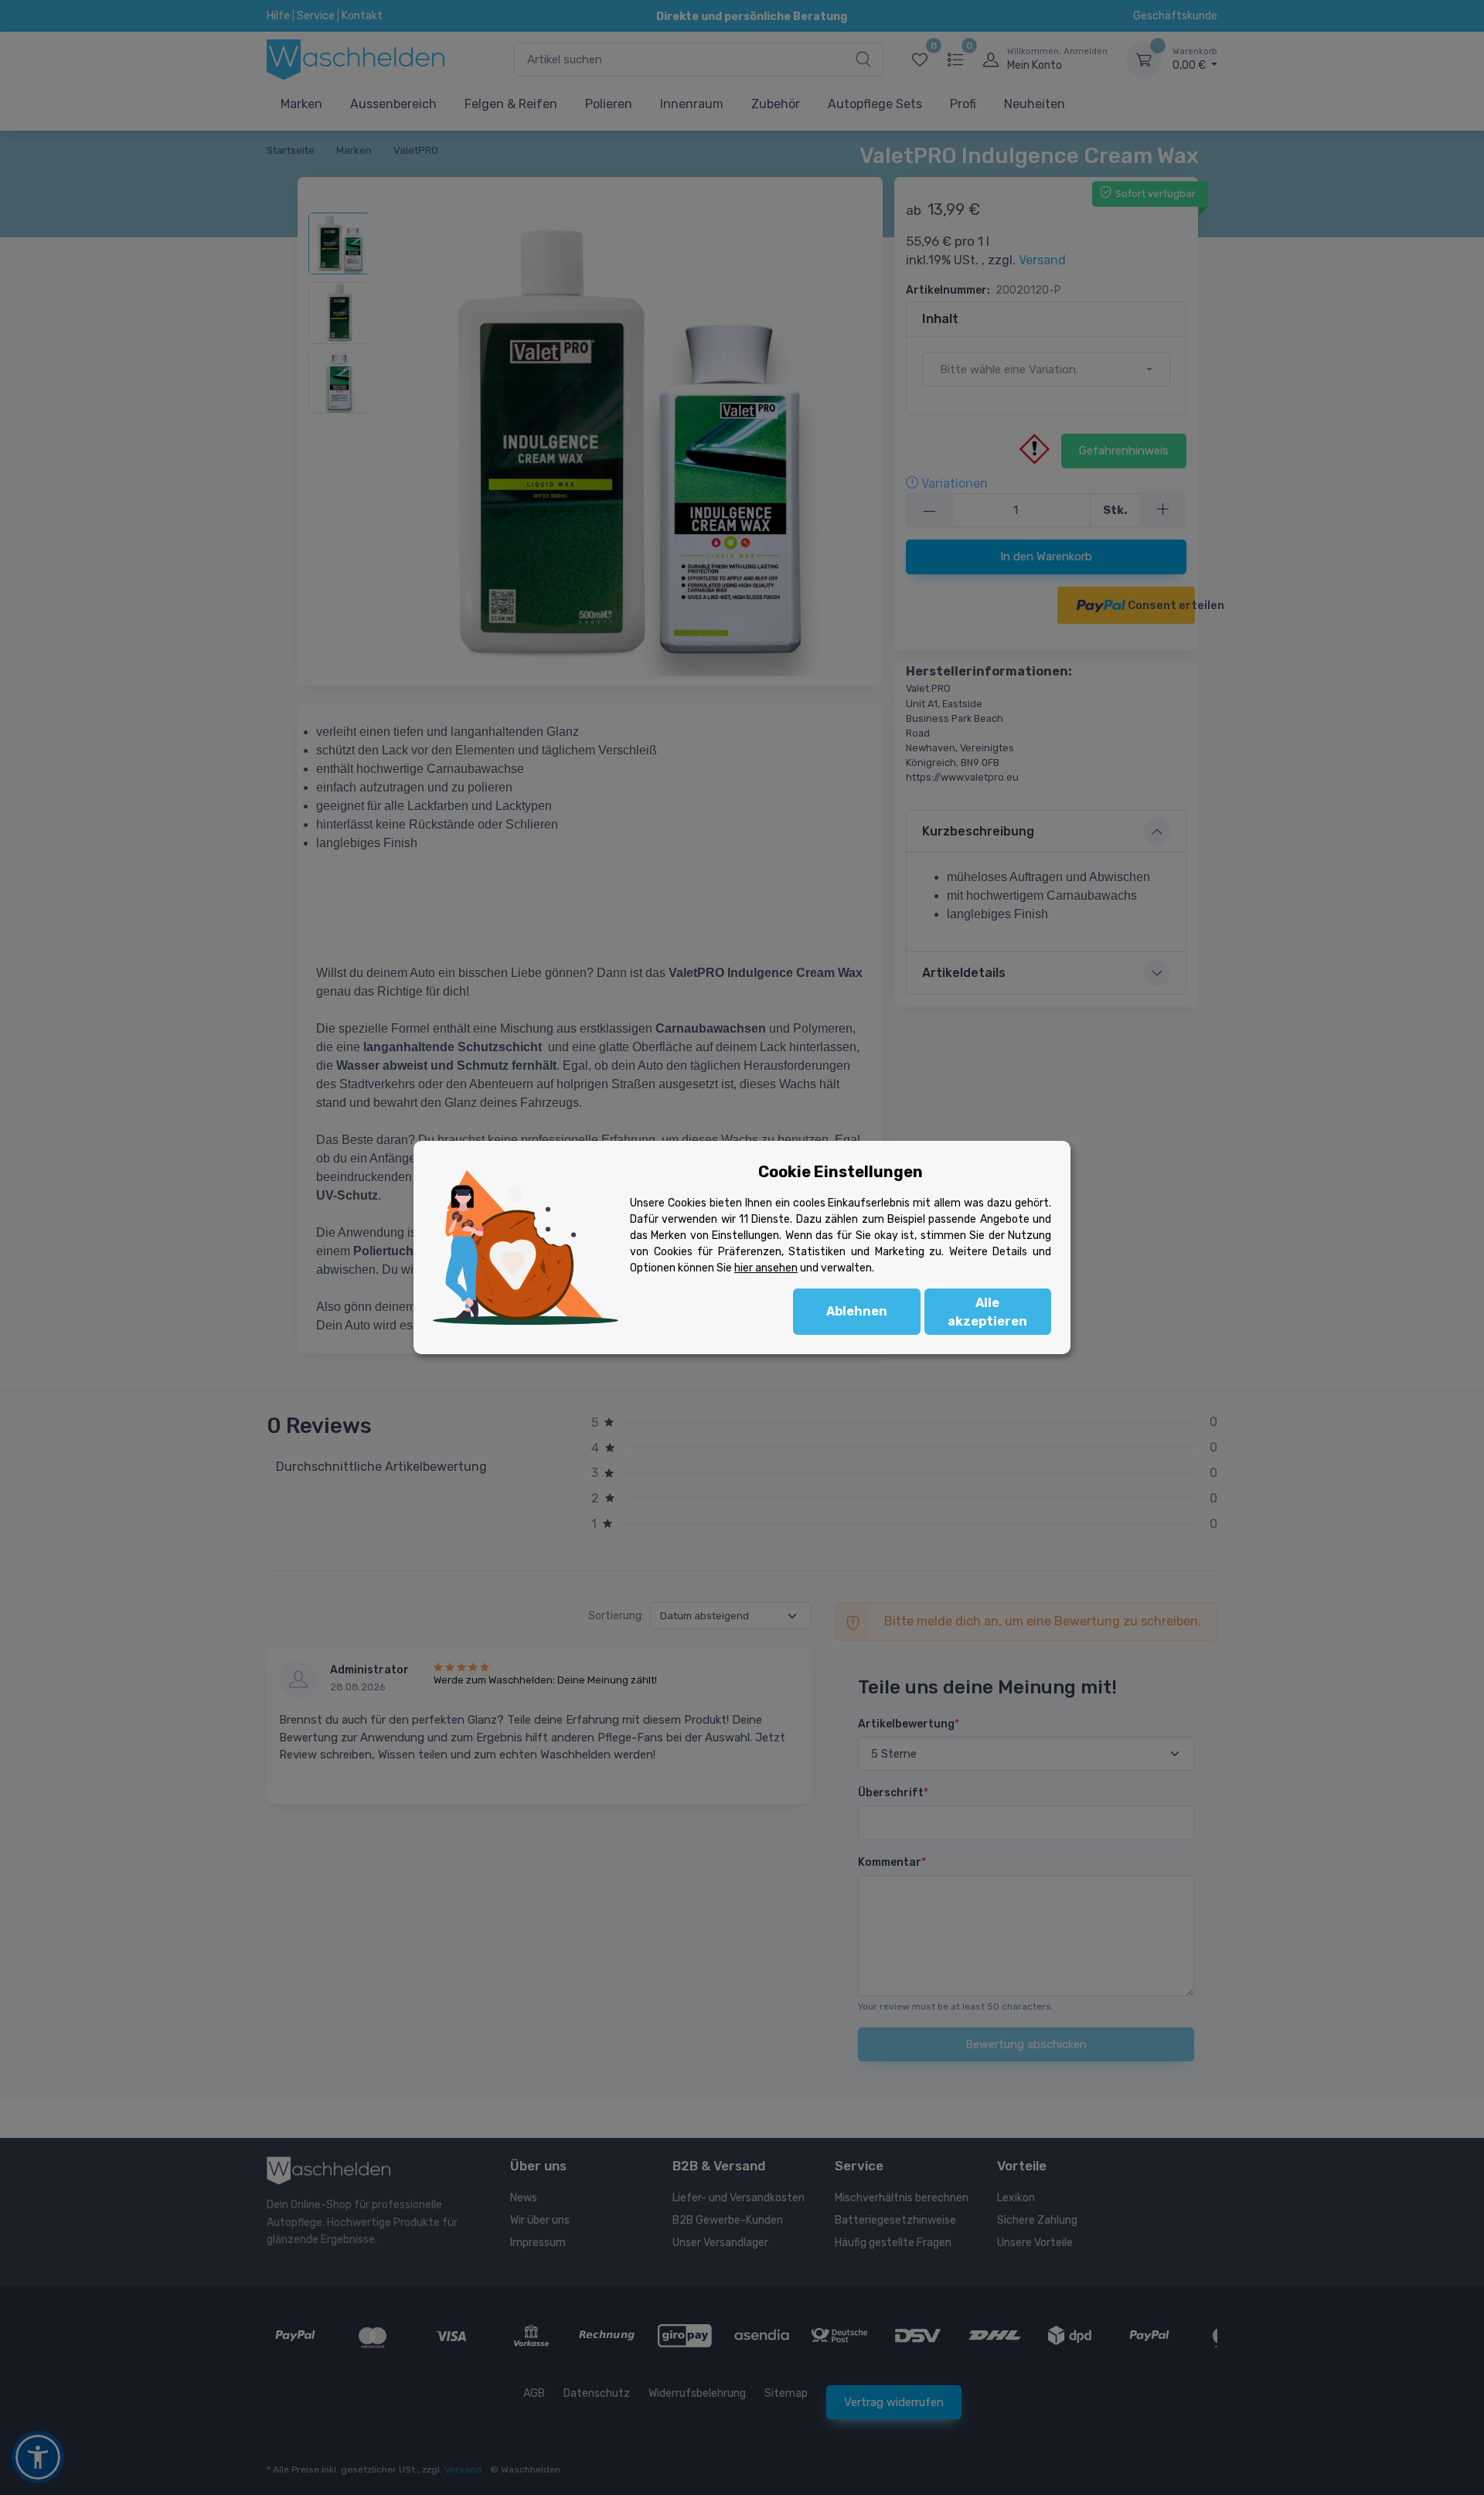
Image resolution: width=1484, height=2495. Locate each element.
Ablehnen (857, 1311)
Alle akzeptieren (987, 1312)
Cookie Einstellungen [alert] (841, 1172)
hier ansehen (766, 1268)
